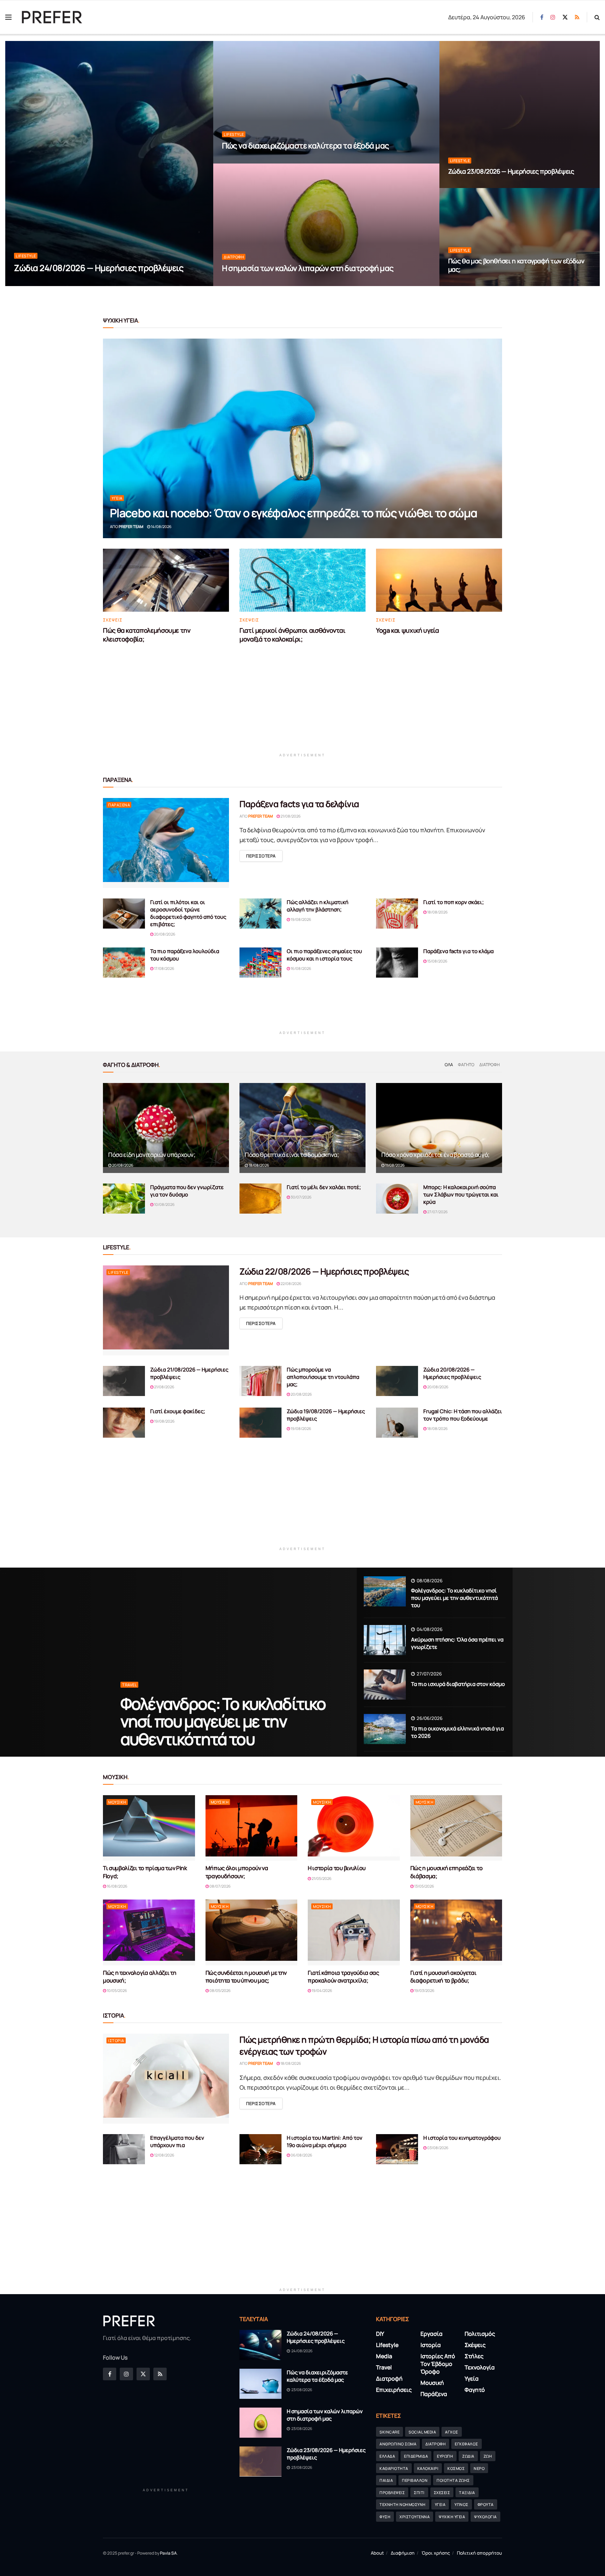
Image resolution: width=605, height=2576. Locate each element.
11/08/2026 (395, 1165)
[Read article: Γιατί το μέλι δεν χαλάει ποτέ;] (260, 1199)
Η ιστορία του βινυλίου (337, 1868)
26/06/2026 (429, 1718)
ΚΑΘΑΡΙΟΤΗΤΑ (394, 2468)
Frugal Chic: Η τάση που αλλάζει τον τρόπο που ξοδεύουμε (463, 1415)
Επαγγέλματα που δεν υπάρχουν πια (177, 2141)
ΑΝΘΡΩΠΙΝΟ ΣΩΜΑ (398, 2444)
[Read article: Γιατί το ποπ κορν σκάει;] (397, 914)
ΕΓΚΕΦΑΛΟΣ (467, 2444)
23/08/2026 (236, 161)
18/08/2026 (437, 912)
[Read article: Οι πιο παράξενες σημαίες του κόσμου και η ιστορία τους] (260, 963)
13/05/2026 (424, 1886)
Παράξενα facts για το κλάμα (458, 951)
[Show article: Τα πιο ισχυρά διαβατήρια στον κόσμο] (385, 1685)
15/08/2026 (437, 961)
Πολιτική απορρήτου (479, 2553)
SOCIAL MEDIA (422, 2432)
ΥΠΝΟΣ (461, 2505)
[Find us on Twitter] (565, 17)
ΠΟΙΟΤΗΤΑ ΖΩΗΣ (453, 2480)
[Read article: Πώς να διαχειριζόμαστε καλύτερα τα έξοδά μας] (260, 2384)
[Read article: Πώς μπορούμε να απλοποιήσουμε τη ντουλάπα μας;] (260, 1381)
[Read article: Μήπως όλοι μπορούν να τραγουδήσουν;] (252, 1828)
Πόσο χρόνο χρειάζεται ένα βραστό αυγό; (435, 1155)
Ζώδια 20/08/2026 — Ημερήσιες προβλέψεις (452, 1373)
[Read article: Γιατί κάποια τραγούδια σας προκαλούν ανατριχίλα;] (354, 1932)
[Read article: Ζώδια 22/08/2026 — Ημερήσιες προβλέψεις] (166, 1310)
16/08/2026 (301, 968)
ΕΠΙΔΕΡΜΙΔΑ (416, 2456)
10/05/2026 (117, 1990)
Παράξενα (119, 805)
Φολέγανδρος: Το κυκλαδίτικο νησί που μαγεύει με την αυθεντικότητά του (223, 1721)
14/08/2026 (161, 526)
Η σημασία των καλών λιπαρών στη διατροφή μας (308, 268)
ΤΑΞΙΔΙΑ (467, 2492)
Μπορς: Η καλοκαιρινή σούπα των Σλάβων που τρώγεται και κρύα (461, 1195)
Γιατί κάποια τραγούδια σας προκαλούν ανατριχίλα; (343, 1977)
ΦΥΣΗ (385, 2517)
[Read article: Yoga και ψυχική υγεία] (439, 580)
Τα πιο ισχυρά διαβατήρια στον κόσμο (458, 1684)
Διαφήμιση (403, 2553)
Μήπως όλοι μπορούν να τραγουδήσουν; (237, 1872)
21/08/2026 (290, 816)
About (377, 2553)
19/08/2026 (301, 919)
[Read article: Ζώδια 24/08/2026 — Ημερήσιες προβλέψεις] (260, 2345)
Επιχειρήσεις (394, 2390)
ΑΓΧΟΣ (452, 2432)
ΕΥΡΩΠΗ (445, 2456)
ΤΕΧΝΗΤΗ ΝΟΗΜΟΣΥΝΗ (403, 2505)
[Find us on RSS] (577, 17)
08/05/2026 (220, 1990)
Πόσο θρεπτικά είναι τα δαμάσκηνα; (292, 1155)
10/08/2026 (164, 1204)
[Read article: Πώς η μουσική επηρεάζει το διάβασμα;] (456, 1828)
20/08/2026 (164, 934)
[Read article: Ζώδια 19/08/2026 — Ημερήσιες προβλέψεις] (260, 1423)
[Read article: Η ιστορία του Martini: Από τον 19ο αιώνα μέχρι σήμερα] (260, 2149)
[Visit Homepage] (52, 17)
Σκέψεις (113, 620)
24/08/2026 (28, 283)
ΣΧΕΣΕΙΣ (442, 2492)
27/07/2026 (437, 1212)
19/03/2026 (424, 1990)
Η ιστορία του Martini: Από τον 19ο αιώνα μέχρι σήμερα (325, 2141)
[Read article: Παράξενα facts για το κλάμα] (397, 963)
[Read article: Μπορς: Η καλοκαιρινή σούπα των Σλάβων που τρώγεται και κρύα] (397, 1199)
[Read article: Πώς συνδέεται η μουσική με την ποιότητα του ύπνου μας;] (252, 1932)
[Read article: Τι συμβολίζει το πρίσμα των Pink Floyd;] (149, 1828)
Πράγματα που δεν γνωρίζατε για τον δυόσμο (187, 1191)
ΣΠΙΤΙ (419, 2492)
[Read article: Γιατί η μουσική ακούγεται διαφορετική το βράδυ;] (456, 1932)
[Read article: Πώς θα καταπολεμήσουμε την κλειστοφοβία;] (166, 580)
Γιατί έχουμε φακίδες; (178, 1411)
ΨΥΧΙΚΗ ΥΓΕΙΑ (452, 2517)
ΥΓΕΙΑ (440, 2505)
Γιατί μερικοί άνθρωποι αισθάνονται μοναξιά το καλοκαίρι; (293, 635)
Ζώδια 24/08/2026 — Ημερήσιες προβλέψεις (99, 268)
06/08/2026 (301, 2155)
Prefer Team (131, 526)
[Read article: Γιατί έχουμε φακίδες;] (124, 1423)
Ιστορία (116, 2040)
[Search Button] (597, 17)
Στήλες (474, 2356)
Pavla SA (168, 2553)
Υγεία (117, 498)
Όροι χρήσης (436, 2553)
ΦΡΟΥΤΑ (486, 2505)
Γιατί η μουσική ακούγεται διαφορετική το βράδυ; (443, 1977)
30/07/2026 (301, 1197)
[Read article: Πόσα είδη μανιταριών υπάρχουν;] (166, 1128)
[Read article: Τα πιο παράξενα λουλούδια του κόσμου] (124, 963)
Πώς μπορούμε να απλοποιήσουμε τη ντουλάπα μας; (323, 1377)
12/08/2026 (164, 2155)
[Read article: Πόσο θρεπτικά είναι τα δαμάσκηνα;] (302, 1128)
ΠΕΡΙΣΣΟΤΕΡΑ (264, 856)
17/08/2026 (164, 968)
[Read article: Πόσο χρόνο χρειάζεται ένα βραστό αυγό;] (439, 1128)
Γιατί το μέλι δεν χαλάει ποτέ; (324, 1187)
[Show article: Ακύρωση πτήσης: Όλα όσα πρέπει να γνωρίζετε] (385, 1640)
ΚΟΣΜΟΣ (456, 2468)
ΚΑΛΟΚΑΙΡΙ (428, 2468)
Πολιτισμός (480, 2334)
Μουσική (117, 1802)
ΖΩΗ (488, 2456)
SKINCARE (390, 2432)
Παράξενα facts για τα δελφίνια (299, 804)
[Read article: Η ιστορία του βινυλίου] (354, 1828)
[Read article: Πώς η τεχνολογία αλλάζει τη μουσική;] (149, 1932)
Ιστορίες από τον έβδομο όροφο (438, 2364)
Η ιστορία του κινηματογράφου (462, 2138)
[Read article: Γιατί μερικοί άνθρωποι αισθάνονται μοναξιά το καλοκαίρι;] (302, 580)
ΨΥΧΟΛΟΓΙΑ (485, 2517)
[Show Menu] (8, 17)
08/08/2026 (429, 1581)
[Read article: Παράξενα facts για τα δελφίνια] (166, 843)
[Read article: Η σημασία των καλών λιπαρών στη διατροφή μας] (260, 2423)
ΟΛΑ (449, 1065)
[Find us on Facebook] (542, 17)
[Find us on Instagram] (553, 17)
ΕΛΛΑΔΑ (387, 2456)
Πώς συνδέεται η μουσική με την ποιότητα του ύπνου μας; (246, 1977)
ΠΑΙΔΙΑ (386, 2480)
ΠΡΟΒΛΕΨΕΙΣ (392, 2492)
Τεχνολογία (480, 2368)
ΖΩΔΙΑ (468, 2456)
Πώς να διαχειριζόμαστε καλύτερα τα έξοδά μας (305, 146)
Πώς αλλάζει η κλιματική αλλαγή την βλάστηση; (318, 906)
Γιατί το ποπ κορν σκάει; (454, 902)
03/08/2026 (437, 2148)
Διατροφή (234, 257)
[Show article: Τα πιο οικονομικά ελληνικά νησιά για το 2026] (385, 1729)
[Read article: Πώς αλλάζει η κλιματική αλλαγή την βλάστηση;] (260, 914)
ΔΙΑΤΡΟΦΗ (436, 2444)
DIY (380, 2334)
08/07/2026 (220, 1886)
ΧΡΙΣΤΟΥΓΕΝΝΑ (415, 2517)
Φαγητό (466, 1065)
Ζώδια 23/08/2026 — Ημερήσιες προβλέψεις (511, 171)
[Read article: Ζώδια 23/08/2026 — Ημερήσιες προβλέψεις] (260, 2462)
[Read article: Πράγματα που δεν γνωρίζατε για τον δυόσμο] (124, 1199)
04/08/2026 (429, 1629)
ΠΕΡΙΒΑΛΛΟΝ (415, 2480)
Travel (130, 1685)
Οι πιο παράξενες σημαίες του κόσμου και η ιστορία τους (324, 955)
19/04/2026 (322, 1990)
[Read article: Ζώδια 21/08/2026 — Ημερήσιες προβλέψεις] (124, 1381)
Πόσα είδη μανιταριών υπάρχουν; (152, 1155)
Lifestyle (26, 256)
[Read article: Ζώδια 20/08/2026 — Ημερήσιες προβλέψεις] (397, 1381)
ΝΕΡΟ (479, 2468)
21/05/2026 (321, 1878)
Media (384, 2356)
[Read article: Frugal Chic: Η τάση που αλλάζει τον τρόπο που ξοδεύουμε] (397, 1423)
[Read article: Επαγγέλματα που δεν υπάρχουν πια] (124, 2149)
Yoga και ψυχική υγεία (407, 630)
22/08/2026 (462, 283)
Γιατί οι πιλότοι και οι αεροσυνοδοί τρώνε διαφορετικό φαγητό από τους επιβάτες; (188, 913)
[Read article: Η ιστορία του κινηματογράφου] (397, 2149)
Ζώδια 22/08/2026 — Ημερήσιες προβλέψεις (324, 1271)
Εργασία (432, 2334)
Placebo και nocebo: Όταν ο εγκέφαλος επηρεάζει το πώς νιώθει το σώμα (294, 513)
